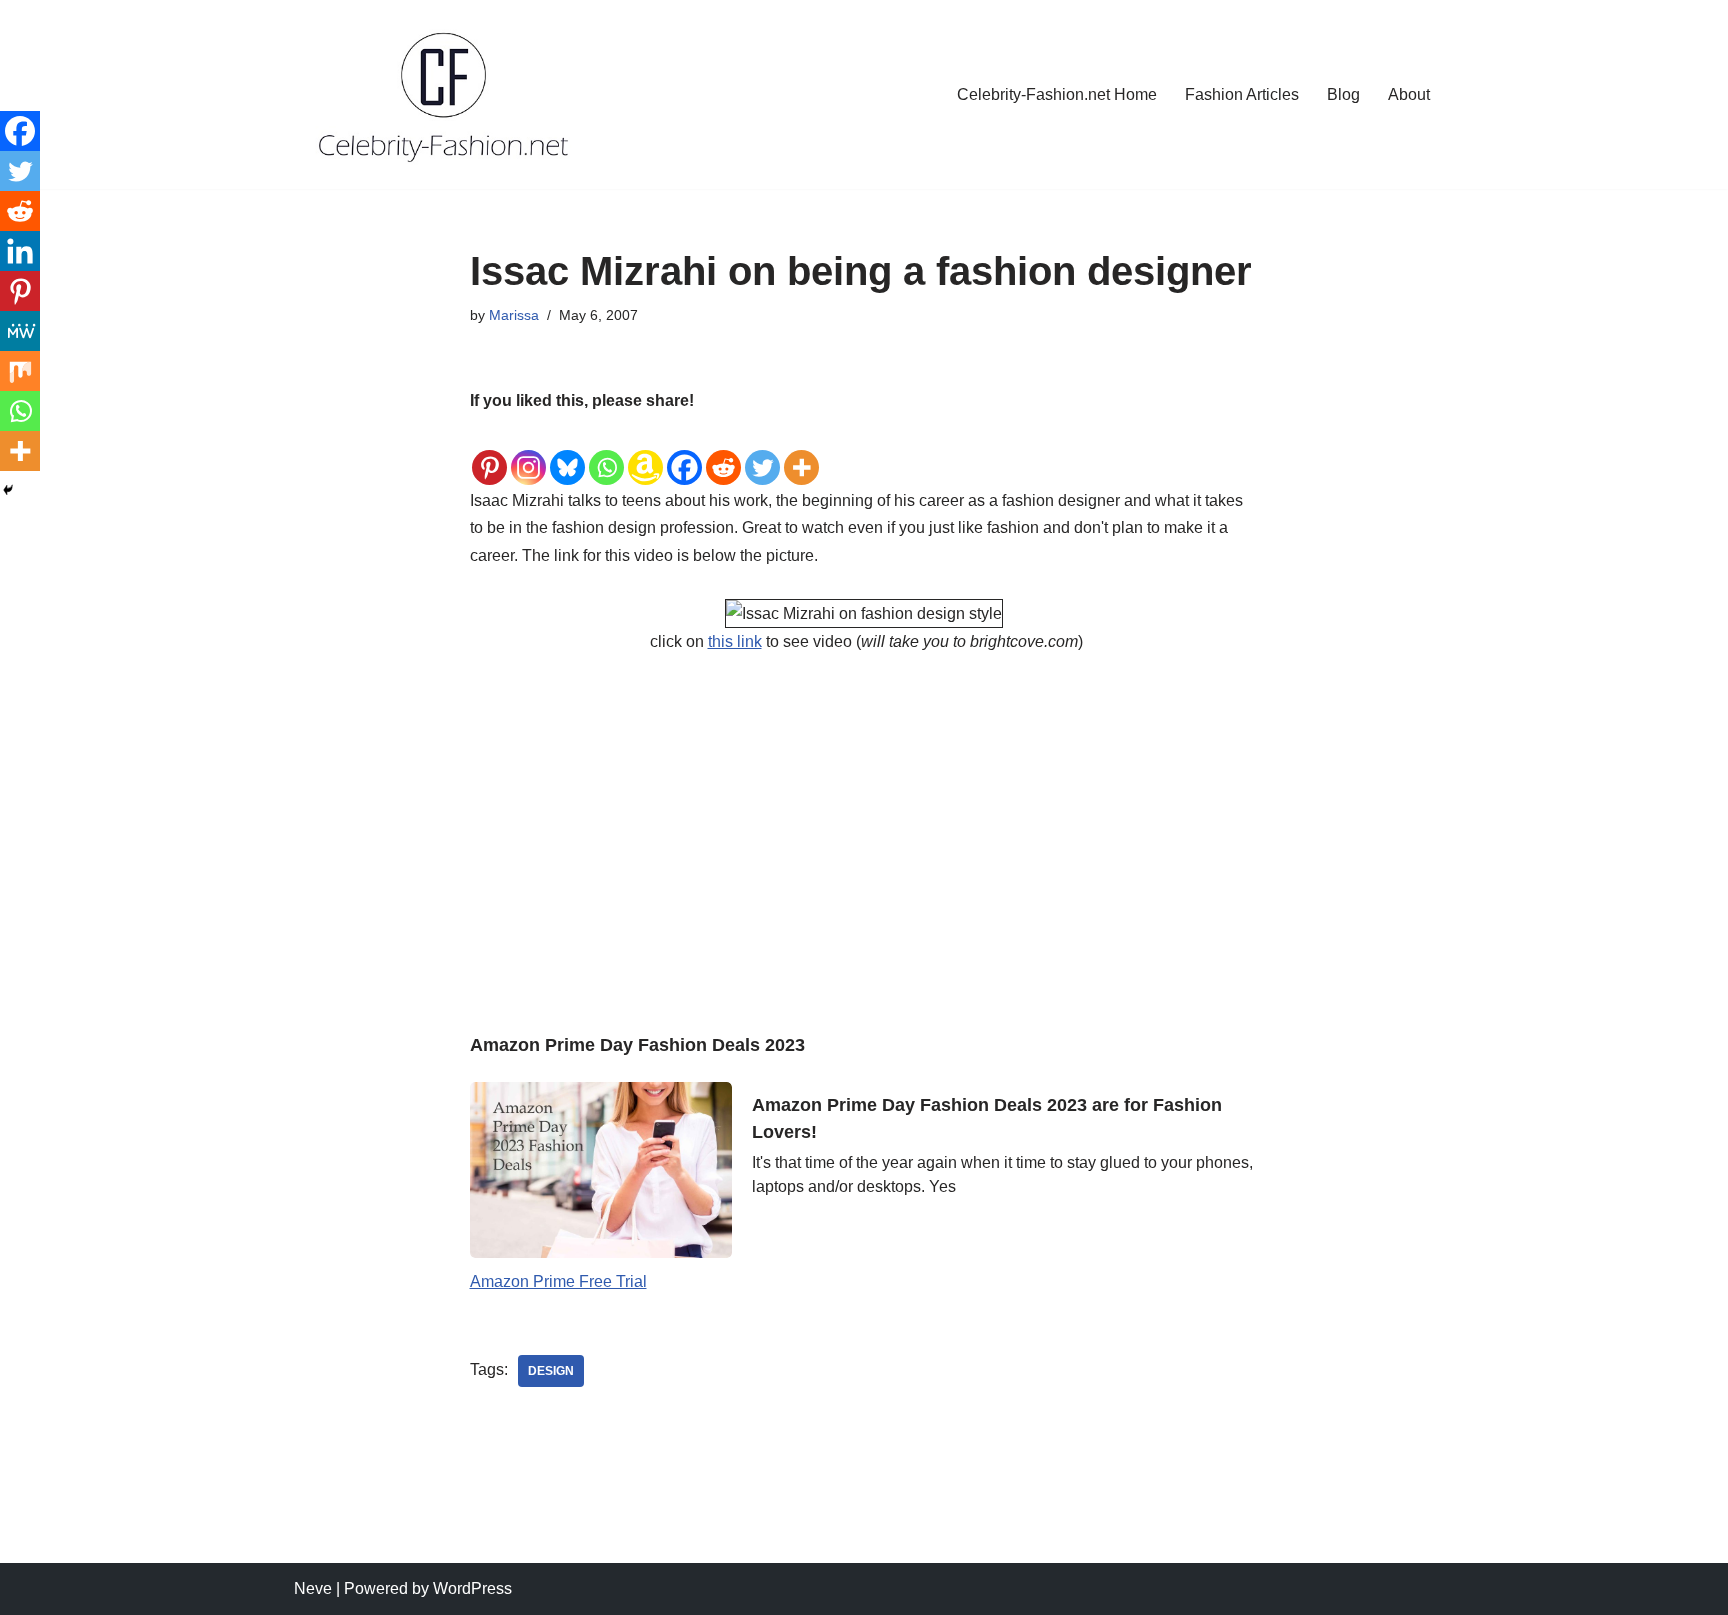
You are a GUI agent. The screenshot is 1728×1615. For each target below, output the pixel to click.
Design (551, 1371)
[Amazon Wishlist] (645, 452)
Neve (313, 1588)
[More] (801, 452)
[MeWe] (20, 331)
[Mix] (20, 371)
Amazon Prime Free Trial (558, 1281)
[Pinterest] (489, 452)
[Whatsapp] (606, 452)
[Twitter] (762, 452)
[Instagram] (528, 452)
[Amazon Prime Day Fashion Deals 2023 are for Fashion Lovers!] (601, 1170)
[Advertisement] (864, 825)
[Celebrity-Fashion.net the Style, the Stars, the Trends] (444, 94)
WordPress (472, 1588)
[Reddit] (723, 452)
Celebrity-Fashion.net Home (1057, 94)
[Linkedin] (20, 251)
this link (735, 641)
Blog (1343, 94)
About (1409, 94)
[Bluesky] (567, 452)
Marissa (514, 315)
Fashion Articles (1242, 94)
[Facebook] (684, 452)
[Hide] (8, 490)
